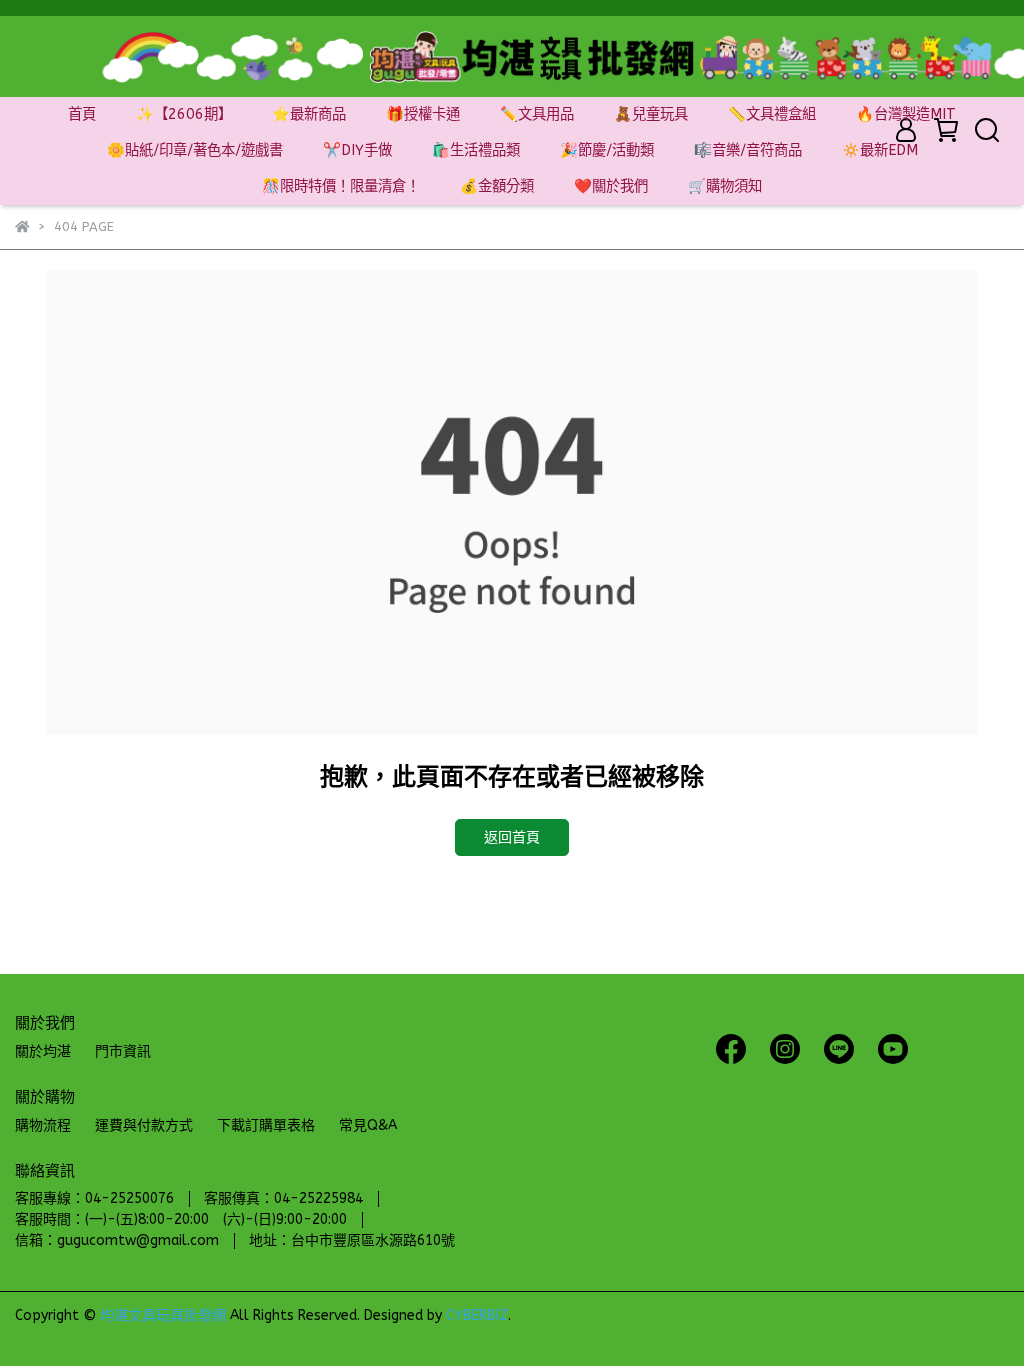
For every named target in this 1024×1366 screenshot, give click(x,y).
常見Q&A (368, 1125)
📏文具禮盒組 (772, 114)
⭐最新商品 (309, 114)
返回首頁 (512, 837)
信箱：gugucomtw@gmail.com (117, 1240)
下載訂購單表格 (266, 1125)
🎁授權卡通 (423, 114)
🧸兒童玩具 (651, 114)
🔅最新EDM (880, 150)
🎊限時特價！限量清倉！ (341, 186)
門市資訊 (123, 1051)
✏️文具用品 (537, 114)
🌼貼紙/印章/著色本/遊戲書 (195, 150)
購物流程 (43, 1125)
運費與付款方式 (144, 1125)
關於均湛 (43, 1051)
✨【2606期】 (184, 114)
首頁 (82, 114)
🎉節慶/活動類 (607, 150)
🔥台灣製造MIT (906, 114)
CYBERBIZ (477, 1315)
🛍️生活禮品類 (476, 150)
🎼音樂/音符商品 (748, 150)
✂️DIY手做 (357, 150)
